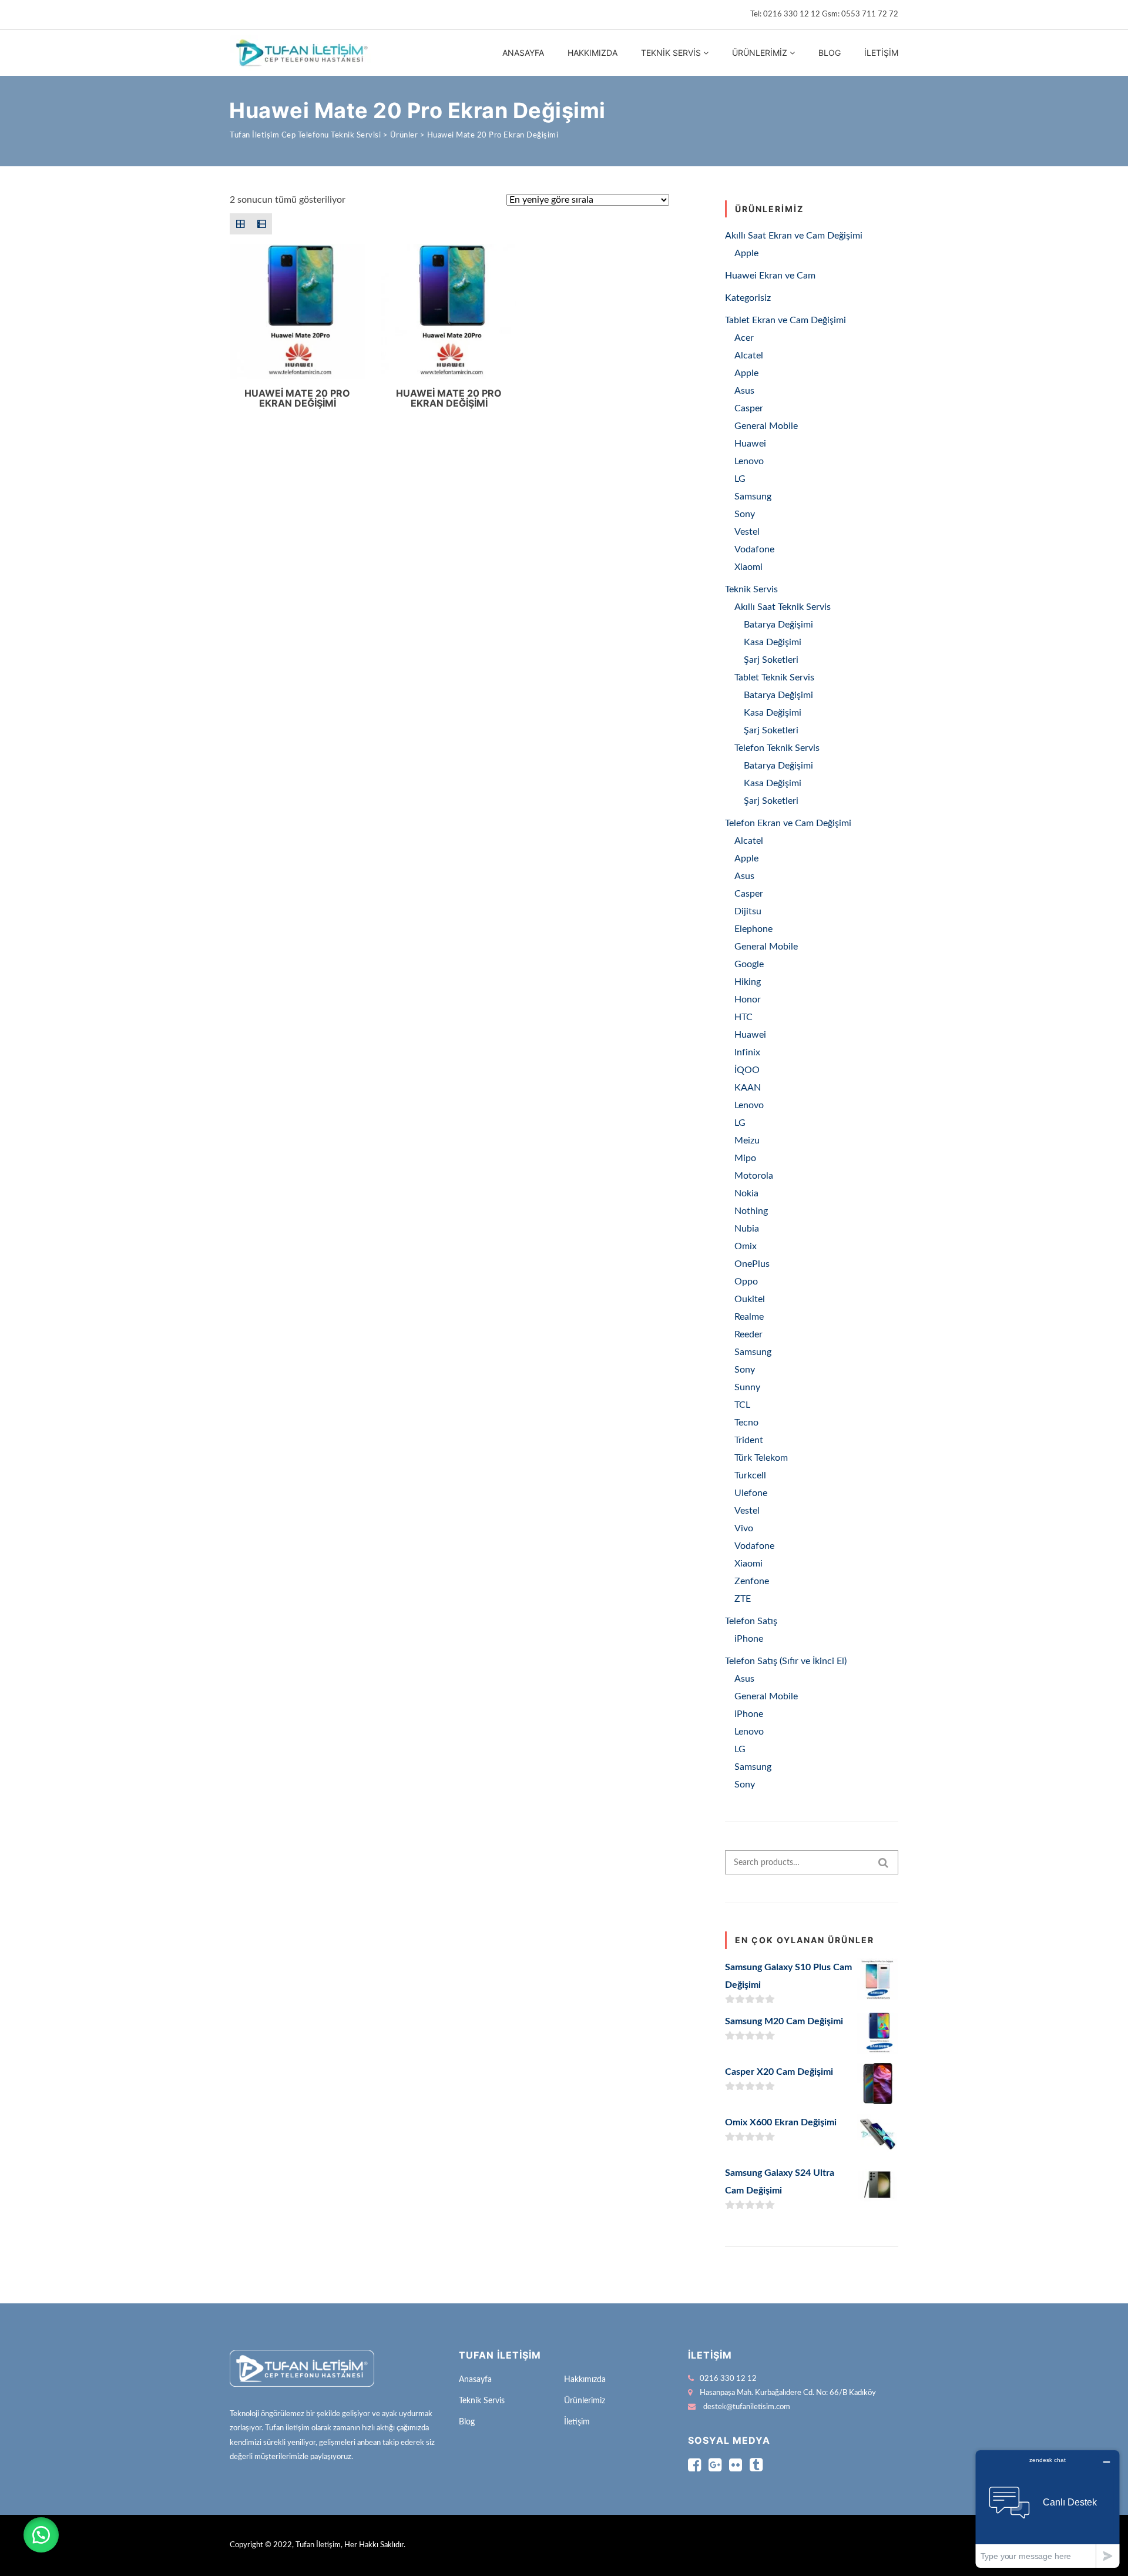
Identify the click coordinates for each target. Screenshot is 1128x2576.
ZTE (743, 1599)
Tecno (746, 1423)
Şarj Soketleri (771, 660)
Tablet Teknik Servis (774, 677)
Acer (744, 338)
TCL (742, 1405)
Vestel (747, 532)
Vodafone (754, 549)
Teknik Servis (671, 53)
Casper (749, 408)
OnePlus (752, 1264)
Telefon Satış (751, 1621)
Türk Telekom (761, 1458)
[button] (41, 2535)
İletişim (881, 53)
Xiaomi (748, 567)
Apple (746, 253)
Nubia (747, 1229)
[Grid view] (240, 224)
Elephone (753, 929)
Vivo (744, 1528)
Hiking (748, 982)
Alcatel (749, 355)
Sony (745, 514)
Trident (749, 1440)
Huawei (750, 444)
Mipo (745, 1158)
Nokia (746, 1193)
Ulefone (751, 1493)
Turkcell (750, 1475)
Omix (746, 1246)
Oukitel (750, 1299)
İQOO (747, 1070)
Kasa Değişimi (773, 642)
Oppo (746, 1282)
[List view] (261, 224)
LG (740, 479)
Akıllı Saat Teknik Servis (783, 607)
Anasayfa (523, 53)
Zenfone (752, 1581)
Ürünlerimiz (760, 53)
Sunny (747, 1387)
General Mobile (766, 426)
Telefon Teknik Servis (777, 748)
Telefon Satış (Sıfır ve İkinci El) (786, 1661)
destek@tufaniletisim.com (747, 2407)
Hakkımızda (592, 53)
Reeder (748, 1334)
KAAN (748, 1088)
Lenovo (749, 461)
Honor (748, 999)
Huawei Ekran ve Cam (770, 276)
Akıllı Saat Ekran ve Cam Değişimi (794, 236)
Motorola (754, 1176)
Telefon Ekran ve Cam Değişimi (788, 823)
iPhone (749, 1639)
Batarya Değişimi (778, 625)
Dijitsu (748, 911)
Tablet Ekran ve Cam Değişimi (785, 320)
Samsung (753, 497)
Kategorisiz (748, 298)
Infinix (747, 1052)
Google (749, 964)
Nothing (751, 1211)
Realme (749, 1317)
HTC (743, 1017)
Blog (830, 53)
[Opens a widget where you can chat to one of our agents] (1048, 2509)
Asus (744, 391)
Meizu (747, 1141)
